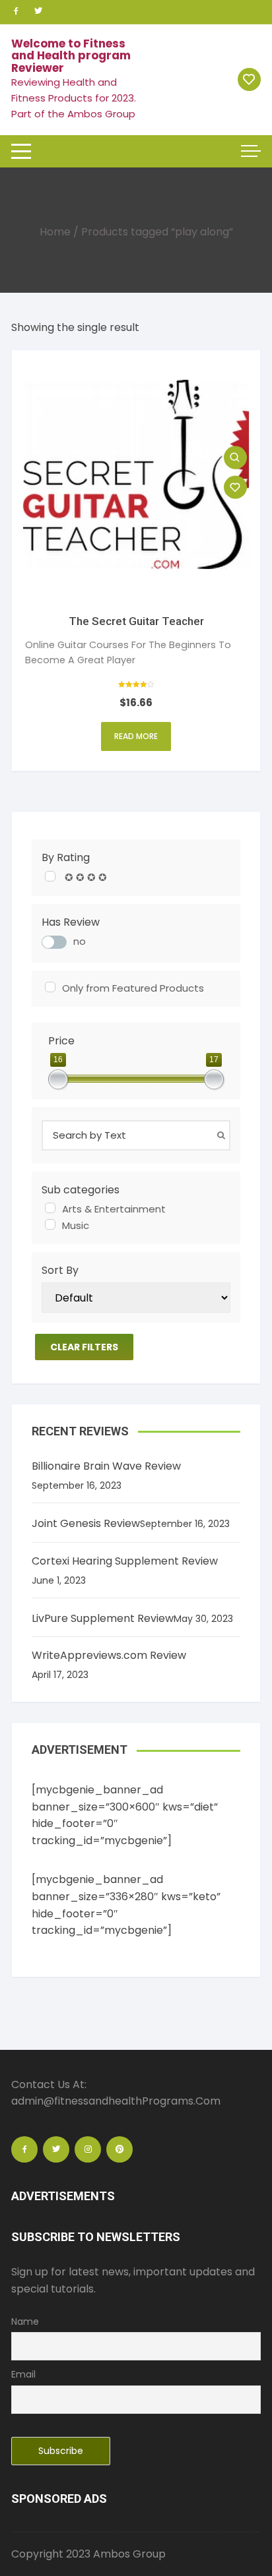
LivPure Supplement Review (103, 1618)
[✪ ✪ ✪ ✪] (50, 876)
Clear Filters (84, 1347)
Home (55, 232)
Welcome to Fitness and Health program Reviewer (71, 56)
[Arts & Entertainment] (50, 1208)
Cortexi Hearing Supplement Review (125, 1561)
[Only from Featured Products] (50, 987)
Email (23, 2374)
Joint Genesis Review (86, 1523)
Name (25, 2321)
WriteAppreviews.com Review (109, 1655)
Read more (136, 736)
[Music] (50, 1224)
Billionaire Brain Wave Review (106, 1466)
